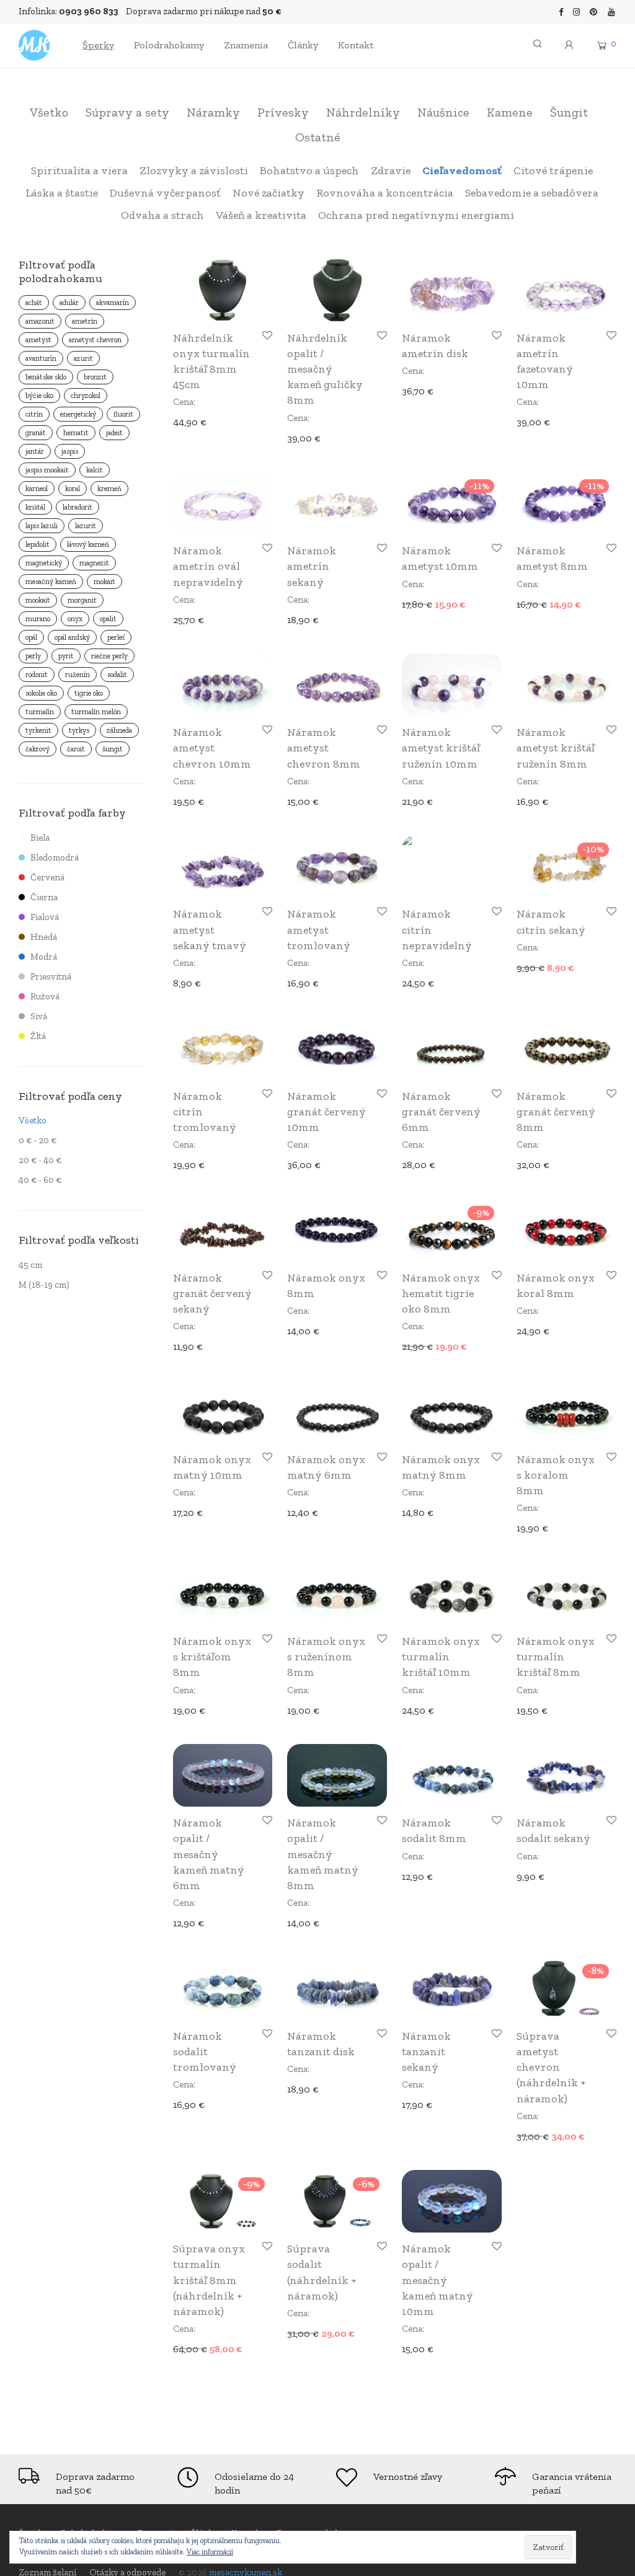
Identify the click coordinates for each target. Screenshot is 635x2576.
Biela (40, 838)
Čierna (44, 897)
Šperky (98, 45)
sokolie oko (41, 693)
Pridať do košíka (203, 421)
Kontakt (356, 45)
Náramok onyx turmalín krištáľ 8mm (556, 1657)
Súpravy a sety (127, 112)
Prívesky (283, 112)
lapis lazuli (42, 526)
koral (73, 489)
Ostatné (318, 137)
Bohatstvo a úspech (309, 170)
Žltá (38, 1036)
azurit (83, 358)
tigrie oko (89, 693)
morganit (82, 600)
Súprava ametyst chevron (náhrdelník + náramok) (551, 2067)
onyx (75, 619)
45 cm (30, 1265)
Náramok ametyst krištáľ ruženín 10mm (441, 748)
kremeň (109, 489)
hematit (76, 433)
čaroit (76, 749)
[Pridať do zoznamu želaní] (266, 336)
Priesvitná (51, 976)
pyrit (66, 656)
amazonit (40, 321)
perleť (116, 637)
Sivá (39, 1016)
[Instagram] (577, 11)
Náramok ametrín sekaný (312, 566)
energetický (78, 414)
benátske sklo (46, 377)
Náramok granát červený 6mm (441, 1112)
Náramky (213, 112)
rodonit (37, 675)
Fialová (45, 917)
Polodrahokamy (169, 45)
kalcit (95, 470)
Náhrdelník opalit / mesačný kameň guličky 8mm (325, 369)
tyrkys (79, 730)
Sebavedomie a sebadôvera (532, 193)
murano (38, 619)
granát (36, 433)
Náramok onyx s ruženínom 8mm (326, 1657)
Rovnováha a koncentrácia (385, 193)
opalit (108, 619)
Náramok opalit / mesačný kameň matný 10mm (437, 2280)
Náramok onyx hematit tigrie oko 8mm (441, 1293)
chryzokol (86, 396)
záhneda (119, 730)
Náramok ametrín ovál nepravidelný (208, 566)
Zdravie (391, 170)
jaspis (70, 451)
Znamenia (246, 45)
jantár (35, 451)
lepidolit (38, 544)
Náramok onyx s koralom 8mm (556, 1475)
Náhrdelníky (363, 112)
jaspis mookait (47, 470)
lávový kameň (88, 544)
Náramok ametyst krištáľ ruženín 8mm (556, 748)
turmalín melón (96, 712)
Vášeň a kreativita (261, 215)
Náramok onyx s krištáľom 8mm (212, 1657)
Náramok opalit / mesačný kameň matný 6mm (209, 1854)
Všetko (49, 112)
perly (33, 656)
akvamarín (113, 303)
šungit (113, 749)
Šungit (569, 112)
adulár (69, 303)
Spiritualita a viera (79, 170)
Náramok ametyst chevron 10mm (212, 748)
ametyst (38, 340)
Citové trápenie (553, 170)
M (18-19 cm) (44, 1285)
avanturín (41, 358)
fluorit (123, 414)
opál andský (72, 637)
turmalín (40, 712)
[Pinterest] (594, 11)
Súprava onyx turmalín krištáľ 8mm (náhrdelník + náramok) (209, 2280)
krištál (35, 507)
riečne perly (109, 656)
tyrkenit (38, 730)
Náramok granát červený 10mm (326, 1112)
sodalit (117, 675)
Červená (47, 877)
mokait (104, 582)
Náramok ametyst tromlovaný (319, 929)
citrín (34, 414)
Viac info (530, 2136)
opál (31, 637)
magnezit (94, 563)
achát (34, 303)
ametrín (85, 321)
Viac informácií (210, 2552)
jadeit (114, 433)
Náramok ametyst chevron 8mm (324, 748)
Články (303, 45)
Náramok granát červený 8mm (556, 1112)
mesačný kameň (51, 582)
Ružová (45, 996)
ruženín (78, 675)
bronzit (95, 377)
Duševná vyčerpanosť (165, 193)
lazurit (86, 526)
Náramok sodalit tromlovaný (205, 2052)
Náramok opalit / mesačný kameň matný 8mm (323, 1854)
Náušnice (443, 112)
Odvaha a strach (162, 215)
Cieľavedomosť (462, 170)
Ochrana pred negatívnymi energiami (416, 215)
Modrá (44, 957)
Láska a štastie (62, 193)
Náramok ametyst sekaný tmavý (210, 929)
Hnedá (44, 937)
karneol (37, 489)
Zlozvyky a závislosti (194, 170)
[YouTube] (612, 11)
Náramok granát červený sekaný (212, 1293)
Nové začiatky (269, 193)
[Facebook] (561, 11)
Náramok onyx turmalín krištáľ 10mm (441, 1657)
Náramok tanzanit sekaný (426, 2052)
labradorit (78, 507)
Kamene (510, 112)
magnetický (44, 563)
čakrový (38, 749)
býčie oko (39, 396)
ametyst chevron (95, 340)
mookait (38, 600)
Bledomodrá (55, 857)
